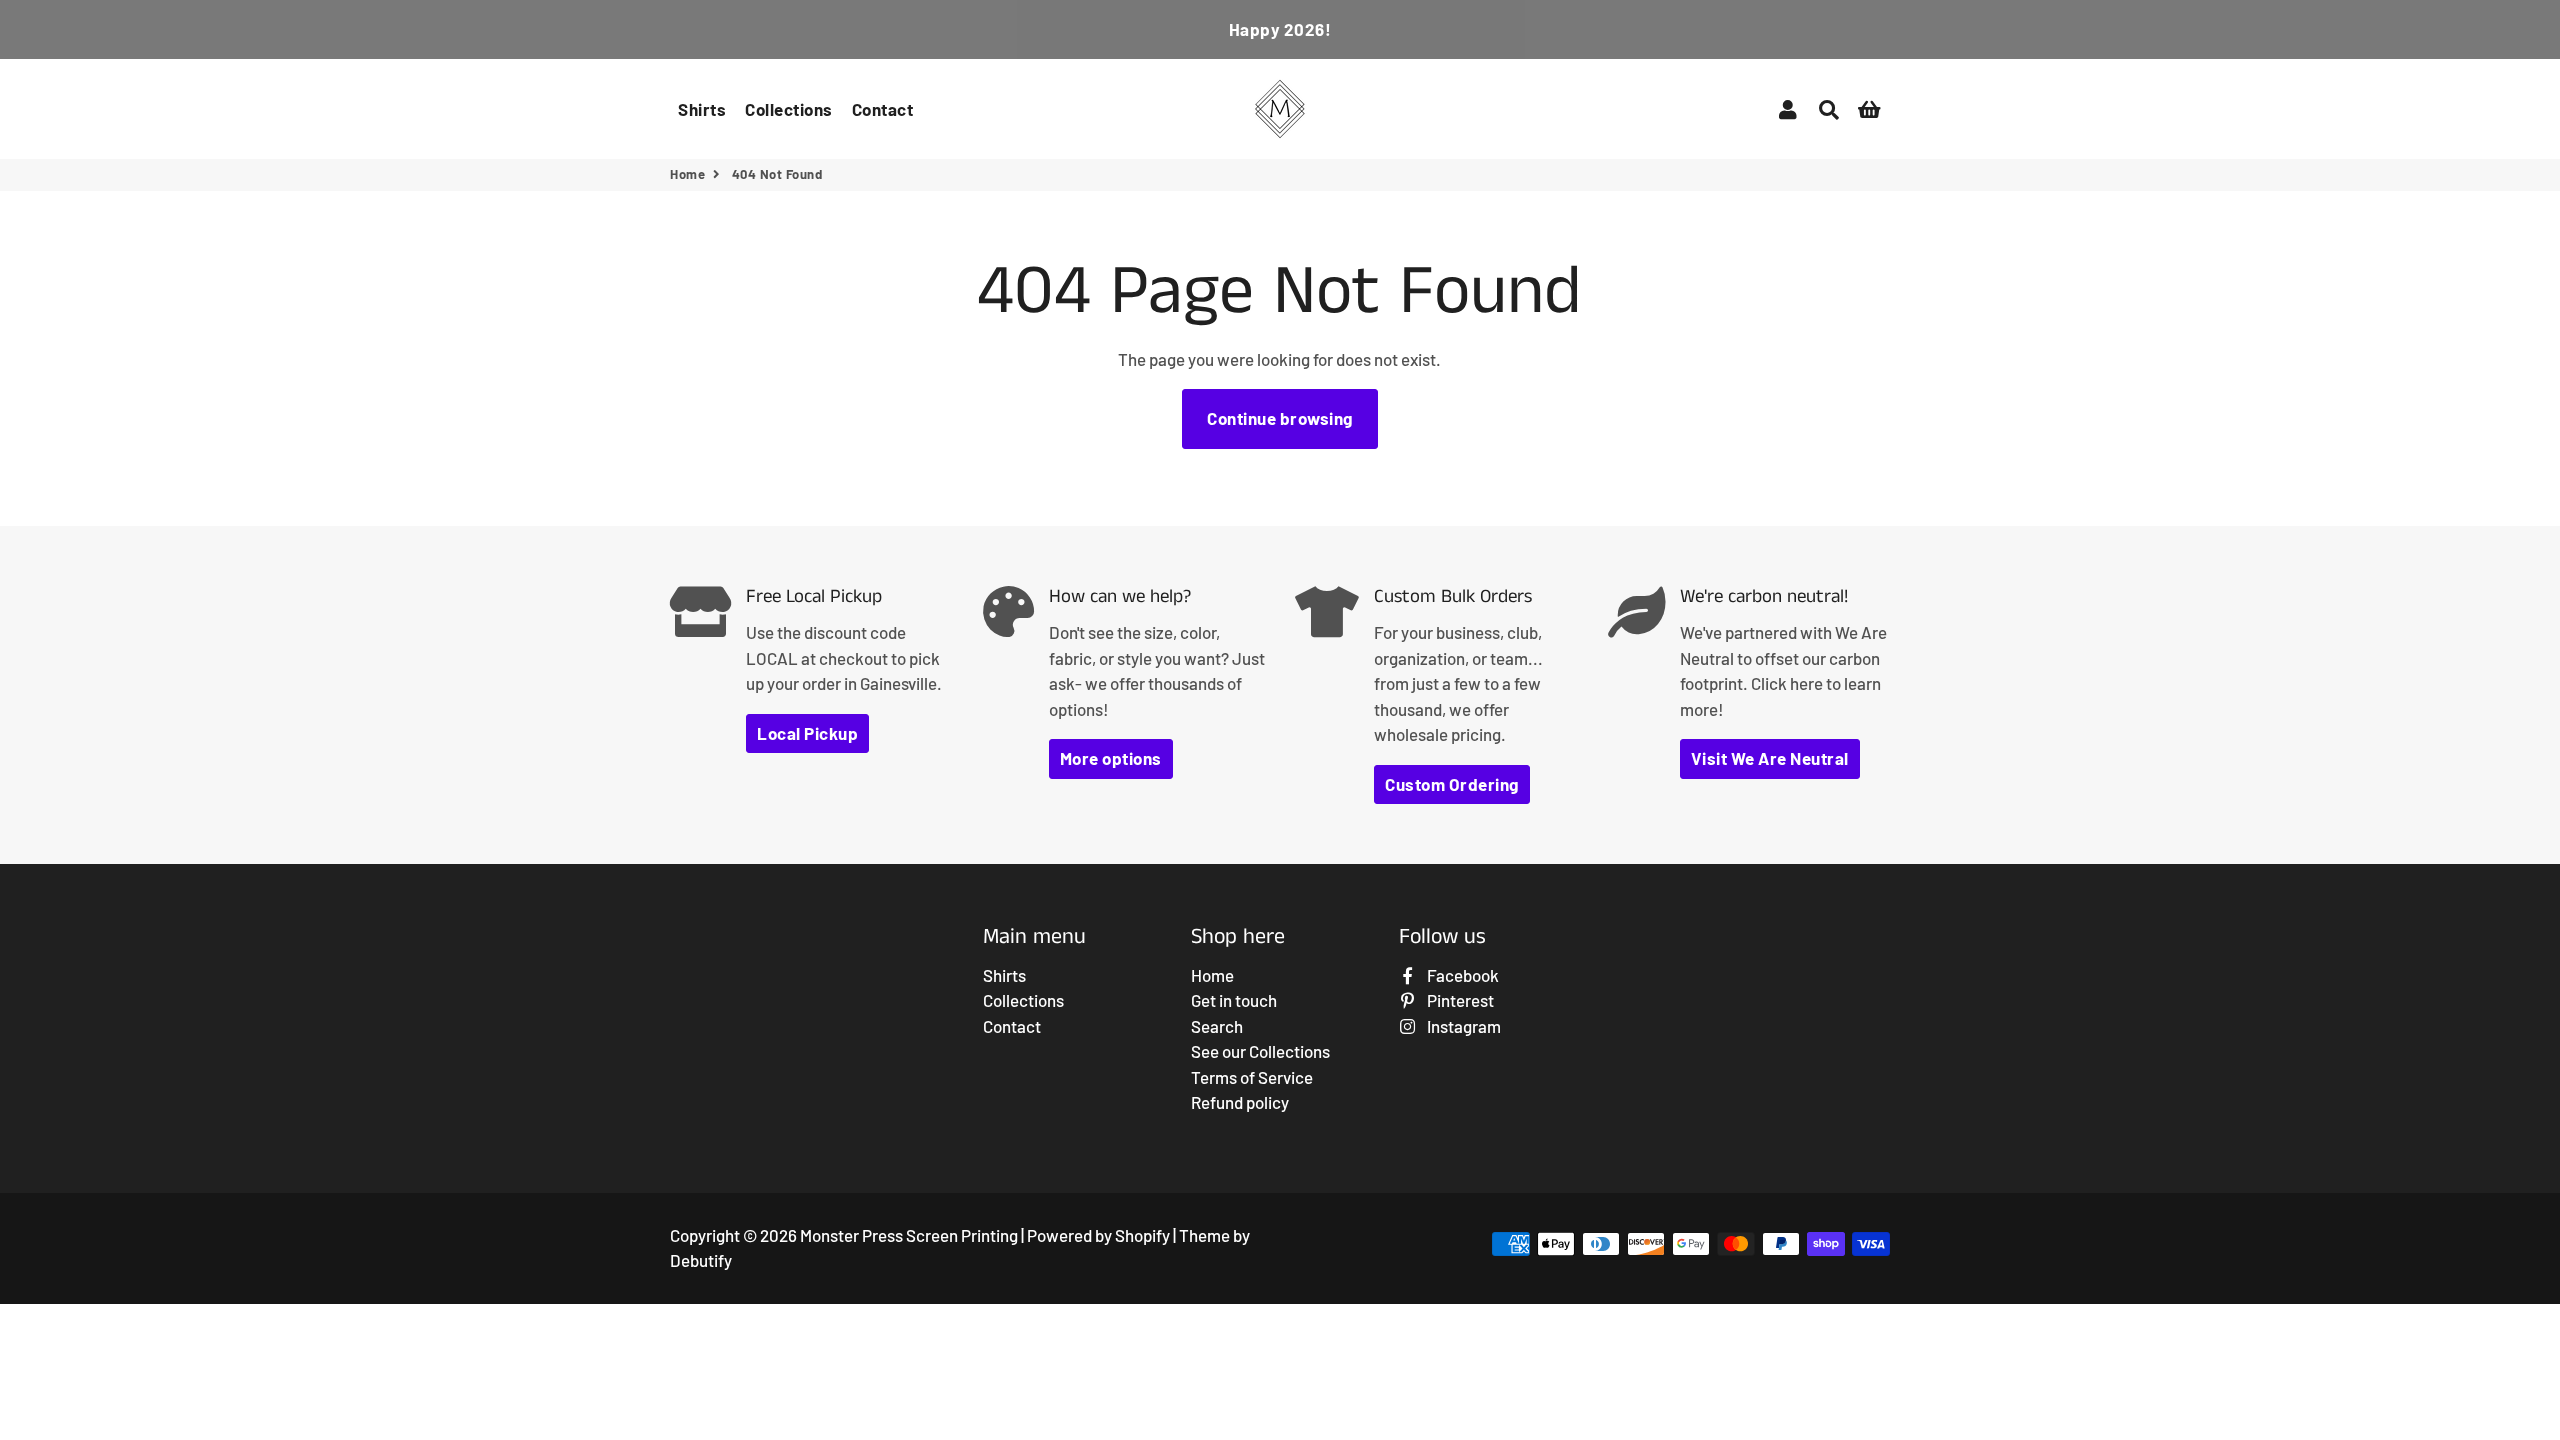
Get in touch (1234, 1000)
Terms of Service (1252, 1077)
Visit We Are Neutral (1770, 758)
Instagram (1462, 1026)
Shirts (702, 109)
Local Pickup (807, 733)
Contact (883, 109)
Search (1217, 1026)
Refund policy (1240, 1102)
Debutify (701, 1260)
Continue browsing (1280, 418)
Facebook (1461, 975)
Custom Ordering (1452, 784)
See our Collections (1260, 1051)
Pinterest (1459, 1000)
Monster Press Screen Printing (909, 1235)
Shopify (1142, 1235)
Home (687, 174)
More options (1111, 758)
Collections (789, 109)
